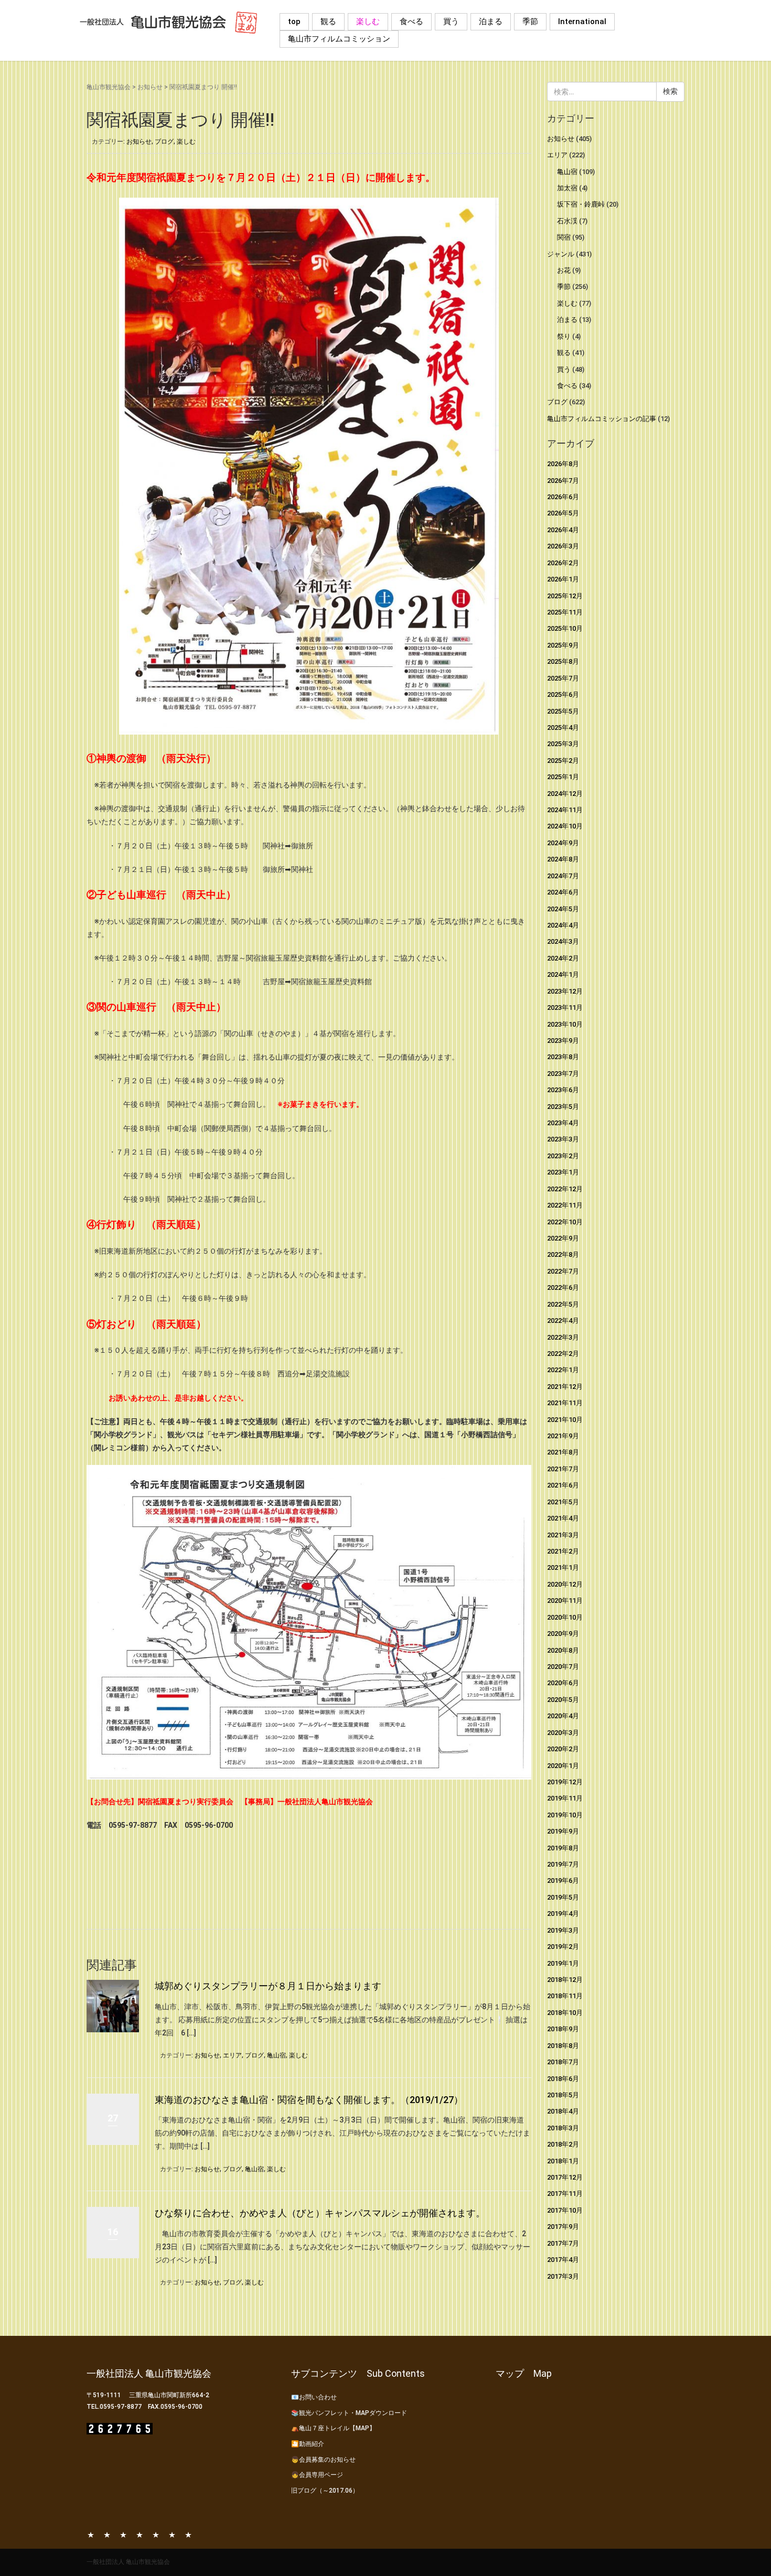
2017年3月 (563, 2276)
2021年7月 (563, 1469)
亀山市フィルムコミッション (339, 39)
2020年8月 (563, 1650)
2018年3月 (563, 2128)
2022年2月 (563, 1354)
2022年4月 (563, 1321)
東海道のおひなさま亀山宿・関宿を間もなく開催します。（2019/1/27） (309, 2100)
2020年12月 (565, 1584)
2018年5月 (563, 2095)
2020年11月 (565, 1600)
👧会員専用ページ (317, 2475)
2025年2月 (563, 761)
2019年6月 (563, 1880)
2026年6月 (563, 497)
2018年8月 (563, 2046)
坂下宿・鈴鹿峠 (581, 204)
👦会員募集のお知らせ (323, 2460)
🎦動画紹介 (308, 2444)
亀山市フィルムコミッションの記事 (602, 419)
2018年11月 (565, 1996)
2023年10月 (565, 1024)
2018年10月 (565, 2013)
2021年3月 (563, 1535)
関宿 (564, 237)
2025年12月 (565, 596)
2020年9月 (563, 1634)
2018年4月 (563, 2111)
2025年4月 (563, 727)
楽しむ (368, 21)
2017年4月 (563, 2260)
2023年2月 (563, 1156)
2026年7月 (563, 481)
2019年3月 (563, 1930)
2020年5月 (563, 1700)
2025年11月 (565, 612)
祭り (564, 336)
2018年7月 (563, 2062)
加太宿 (567, 188)
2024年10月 (565, 826)
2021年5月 (563, 1502)
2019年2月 (563, 1947)
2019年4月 (563, 1914)
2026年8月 (563, 464)
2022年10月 (565, 1222)
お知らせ (150, 87)
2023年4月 (563, 1123)
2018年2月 (563, 2144)
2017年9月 (563, 2227)
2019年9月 (563, 1831)
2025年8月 (563, 661)
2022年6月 (563, 1287)
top (294, 21)
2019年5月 (563, 1897)
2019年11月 (565, 1798)
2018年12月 (565, 1980)
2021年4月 (563, 1518)
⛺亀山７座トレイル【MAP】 (333, 2428)
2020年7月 (563, 1667)
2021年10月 (565, 1420)
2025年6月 (563, 694)
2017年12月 (565, 2177)
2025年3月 (563, 744)
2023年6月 (563, 1090)
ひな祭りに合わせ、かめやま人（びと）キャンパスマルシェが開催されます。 (320, 2213)
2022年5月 (563, 1304)
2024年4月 (563, 925)
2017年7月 (563, 2243)
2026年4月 (563, 530)
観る (328, 21)
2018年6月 (563, 2079)
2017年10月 (565, 2210)
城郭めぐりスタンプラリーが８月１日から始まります (268, 1986)
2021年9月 (563, 1436)
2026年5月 (563, 513)
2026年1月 (563, 579)
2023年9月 (563, 1041)
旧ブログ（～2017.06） (325, 2491)
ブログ (164, 142)
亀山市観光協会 (109, 87)
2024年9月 (563, 843)
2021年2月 (563, 1551)
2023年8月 (563, 1057)
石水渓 (567, 221)
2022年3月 (563, 1337)
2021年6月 (563, 1485)
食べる (411, 21)
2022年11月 (565, 1205)
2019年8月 (563, 1848)
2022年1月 (563, 1370)
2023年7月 (563, 1074)
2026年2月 (563, 563)
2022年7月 (563, 1271)
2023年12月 (565, 991)
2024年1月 (563, 974)
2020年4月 (563, 1716)
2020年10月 (565, 1617)
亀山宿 (276, 2055)
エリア (232, 2055)
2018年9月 (563, 2029)
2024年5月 (563, 909)
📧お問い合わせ (314, 2397)
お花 (564, 270)
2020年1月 (563, 1766)
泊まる (491, 21)
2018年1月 (563, 2161)
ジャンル (561, 254)
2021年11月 (565, 1403)
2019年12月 (565, 1782)
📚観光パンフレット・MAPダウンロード (349, 2413)
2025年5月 (563, 711)
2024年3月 (563, 941)
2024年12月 (565, 794)
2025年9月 (563, 645)
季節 (530, 21)
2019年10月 (565, 1815)
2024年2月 (563, 958)
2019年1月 (563, 1963)
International (582, 21)
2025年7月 (563, 678)
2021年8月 (563, 1452)
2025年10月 (565, 628)
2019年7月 (563, 1864)
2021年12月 (565, 1387)
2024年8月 (563, 859)
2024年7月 (563, 876)
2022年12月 (565, 1189)
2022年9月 (563, 1238)
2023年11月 (565, 1007)
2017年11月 (565, 2194)
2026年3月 (563, 546)
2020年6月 (563, 1683)
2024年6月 (563, 892)
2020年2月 (563, 1749)
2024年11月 (565, 810)
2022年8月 (563, 1254)
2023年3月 (563, 1139)
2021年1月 (563, 1567)
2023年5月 (563, 1107)
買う (451, 21)
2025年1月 (563, 777)
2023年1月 (563, 1172)
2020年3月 (563, 1733)
